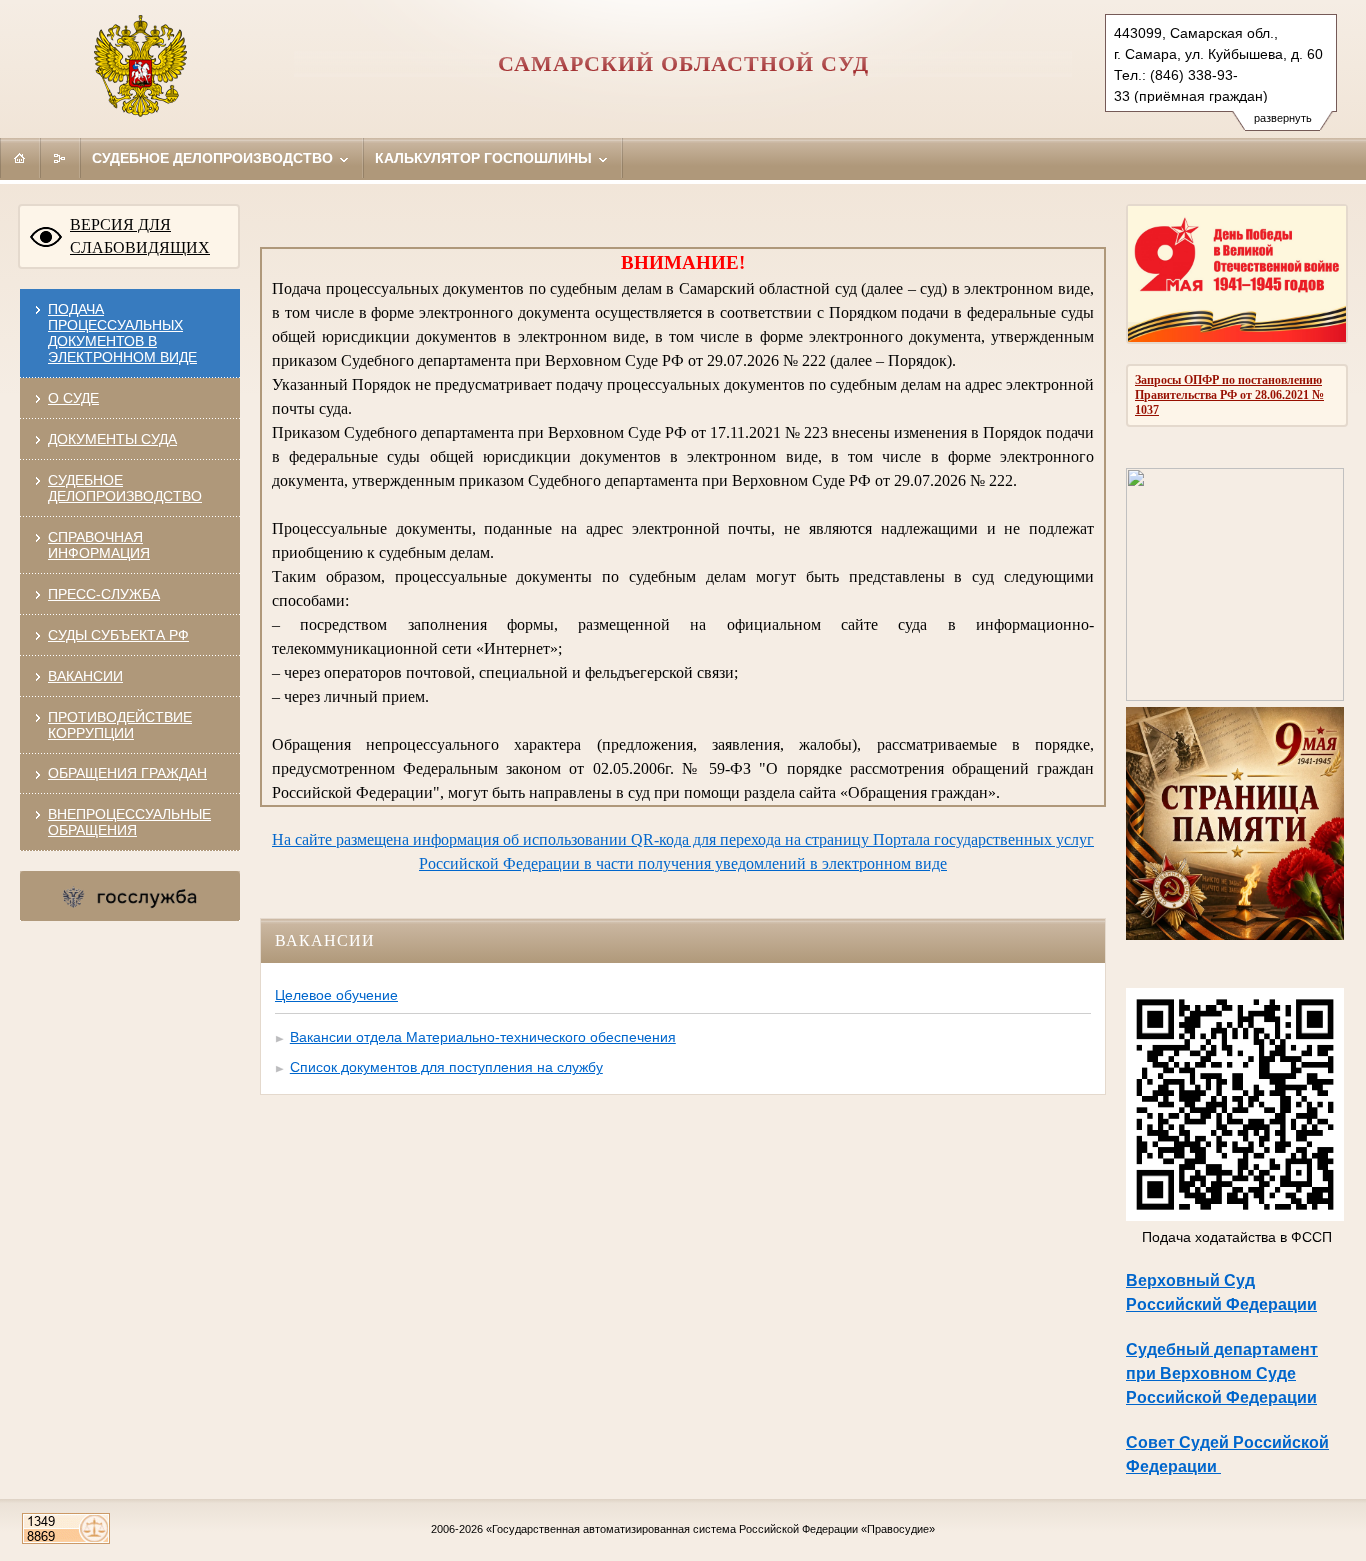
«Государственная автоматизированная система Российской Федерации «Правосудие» (710, 1529)
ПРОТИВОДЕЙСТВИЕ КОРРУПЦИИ (120, 725)
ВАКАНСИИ (85, 676)
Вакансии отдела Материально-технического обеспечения (483, 1037)
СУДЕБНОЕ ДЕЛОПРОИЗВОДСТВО (125, 488)
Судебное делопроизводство (214, 158)
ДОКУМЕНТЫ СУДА (112, 439)
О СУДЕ (73, 398)
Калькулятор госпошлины (485, 158)
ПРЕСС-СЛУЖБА (104, 594)
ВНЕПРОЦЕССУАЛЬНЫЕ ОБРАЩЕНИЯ (129, 822)
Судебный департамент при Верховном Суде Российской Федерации (1222, 1373)
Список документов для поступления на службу (446, 1067)
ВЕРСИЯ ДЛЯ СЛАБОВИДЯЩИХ (140, 236)
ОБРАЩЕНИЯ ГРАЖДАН (127, 773)
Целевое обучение (336, 995)
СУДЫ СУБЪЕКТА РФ (118, 635)
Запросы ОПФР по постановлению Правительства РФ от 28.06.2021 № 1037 (1229, 395)
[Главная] (20, 158)
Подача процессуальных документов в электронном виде (122, 333)
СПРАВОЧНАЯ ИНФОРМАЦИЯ (99, 545)
